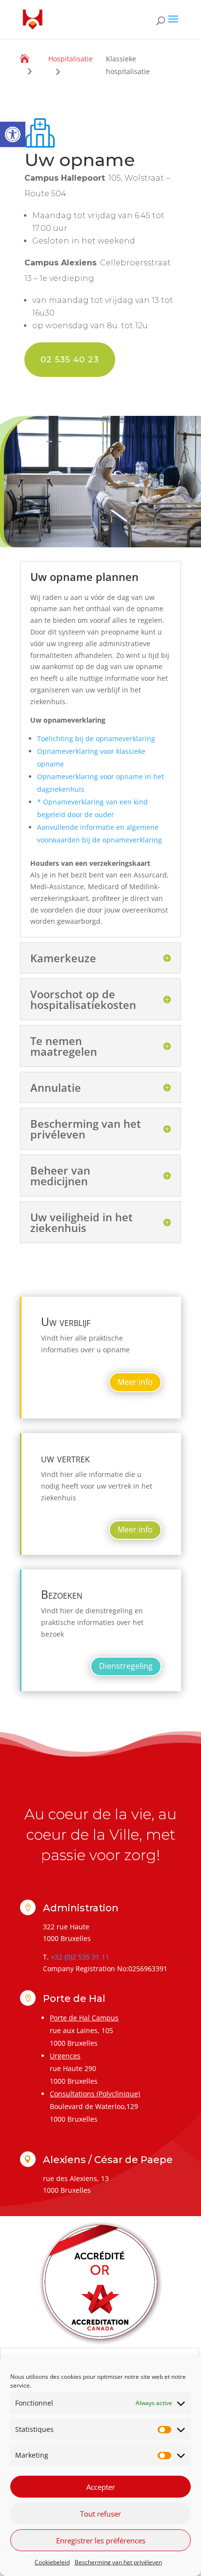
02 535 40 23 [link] (70, 359)
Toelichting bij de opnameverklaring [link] (96, 738)
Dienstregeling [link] (126, 1666)
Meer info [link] (135, 1382)
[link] (13, 134)
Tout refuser (100, 2514)
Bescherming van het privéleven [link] (118, 2562)
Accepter (101, 2487)
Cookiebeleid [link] (52, 2562)
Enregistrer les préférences (101, 2540)
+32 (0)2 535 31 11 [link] (80, 1957)
